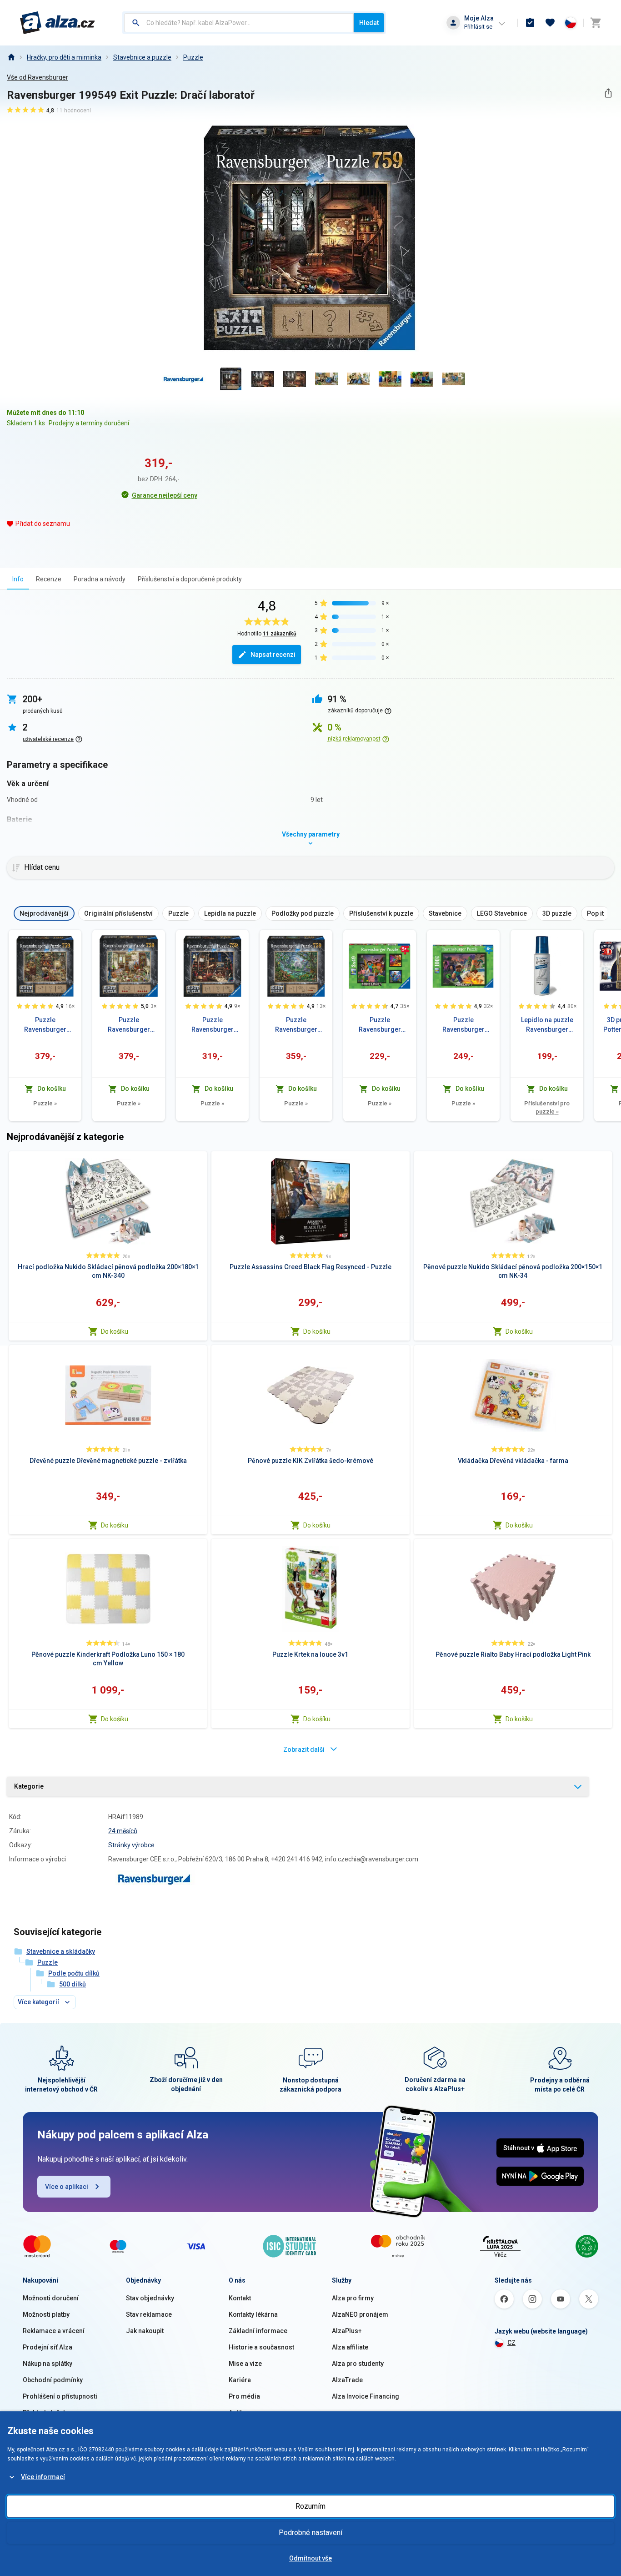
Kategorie (29, 1786)
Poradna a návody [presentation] (100, 579)
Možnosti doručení (51, 2298)
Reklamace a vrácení (54, 2331)
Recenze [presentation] (49, 579)
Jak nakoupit (145, 2331)
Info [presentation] (18, 579)
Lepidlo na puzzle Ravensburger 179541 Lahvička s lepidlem (547, 1025)
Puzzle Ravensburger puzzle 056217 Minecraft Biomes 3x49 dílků (380, 1025)
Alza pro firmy (353, 2298)
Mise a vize (245, 2364)
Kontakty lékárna (253, 2314)
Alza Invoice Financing (366, 2396)
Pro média (244, 2396)
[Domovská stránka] (11, 57)
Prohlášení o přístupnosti (60, 2396)
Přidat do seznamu (43, 524)
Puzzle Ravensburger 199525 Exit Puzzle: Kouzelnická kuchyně (45, 1025)
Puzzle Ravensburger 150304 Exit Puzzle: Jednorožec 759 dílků (296, 1025)
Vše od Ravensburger (38, 77)
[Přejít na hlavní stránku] (58, 23)
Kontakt (240, 2298)
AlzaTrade (347, 2380)
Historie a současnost (261, 2347)
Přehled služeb (45, 2413)
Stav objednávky (150, 2298)
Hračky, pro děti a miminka (64, 57)
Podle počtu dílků (74, 1973)
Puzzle (193, 57)
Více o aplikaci (67, 2187)
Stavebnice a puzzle (142, 57)
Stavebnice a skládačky (61, 1951)
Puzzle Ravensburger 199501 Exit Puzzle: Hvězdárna (212, 1025)
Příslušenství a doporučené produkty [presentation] (190, 579)
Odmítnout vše (310, 2558)
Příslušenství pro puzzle (547, 1107)
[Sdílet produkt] (608, 93)
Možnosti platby (46, 2314)
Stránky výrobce (131, 1845)
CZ (511, 2343)
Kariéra (240, 2380)
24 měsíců (123, 1831)
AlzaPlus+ (347, 2331)
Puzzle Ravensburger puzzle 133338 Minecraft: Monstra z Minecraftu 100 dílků (463, 1025)
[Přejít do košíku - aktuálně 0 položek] (596, 23)
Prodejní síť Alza (48, 2347)
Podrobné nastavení (310, 2533)
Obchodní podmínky (53, 2380)
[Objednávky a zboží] (530, 23)
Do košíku (115, 1331)
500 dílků (73, 1984)
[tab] (18, 579)
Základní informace (258, 2331)
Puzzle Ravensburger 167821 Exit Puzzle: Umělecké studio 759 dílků (129, 1025)
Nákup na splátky (48, 2364)
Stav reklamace (149, 2314)
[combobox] (239, 23)
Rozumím (310, 2506)
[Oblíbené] (550, 23)
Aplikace (241, 2413)
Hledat (369, 23)
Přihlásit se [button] (478, 27)
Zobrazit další (304, 1749)
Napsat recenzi (273, 655)
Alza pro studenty (358, 2364)
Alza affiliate (350, 2347)
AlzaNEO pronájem (360, 2314)
